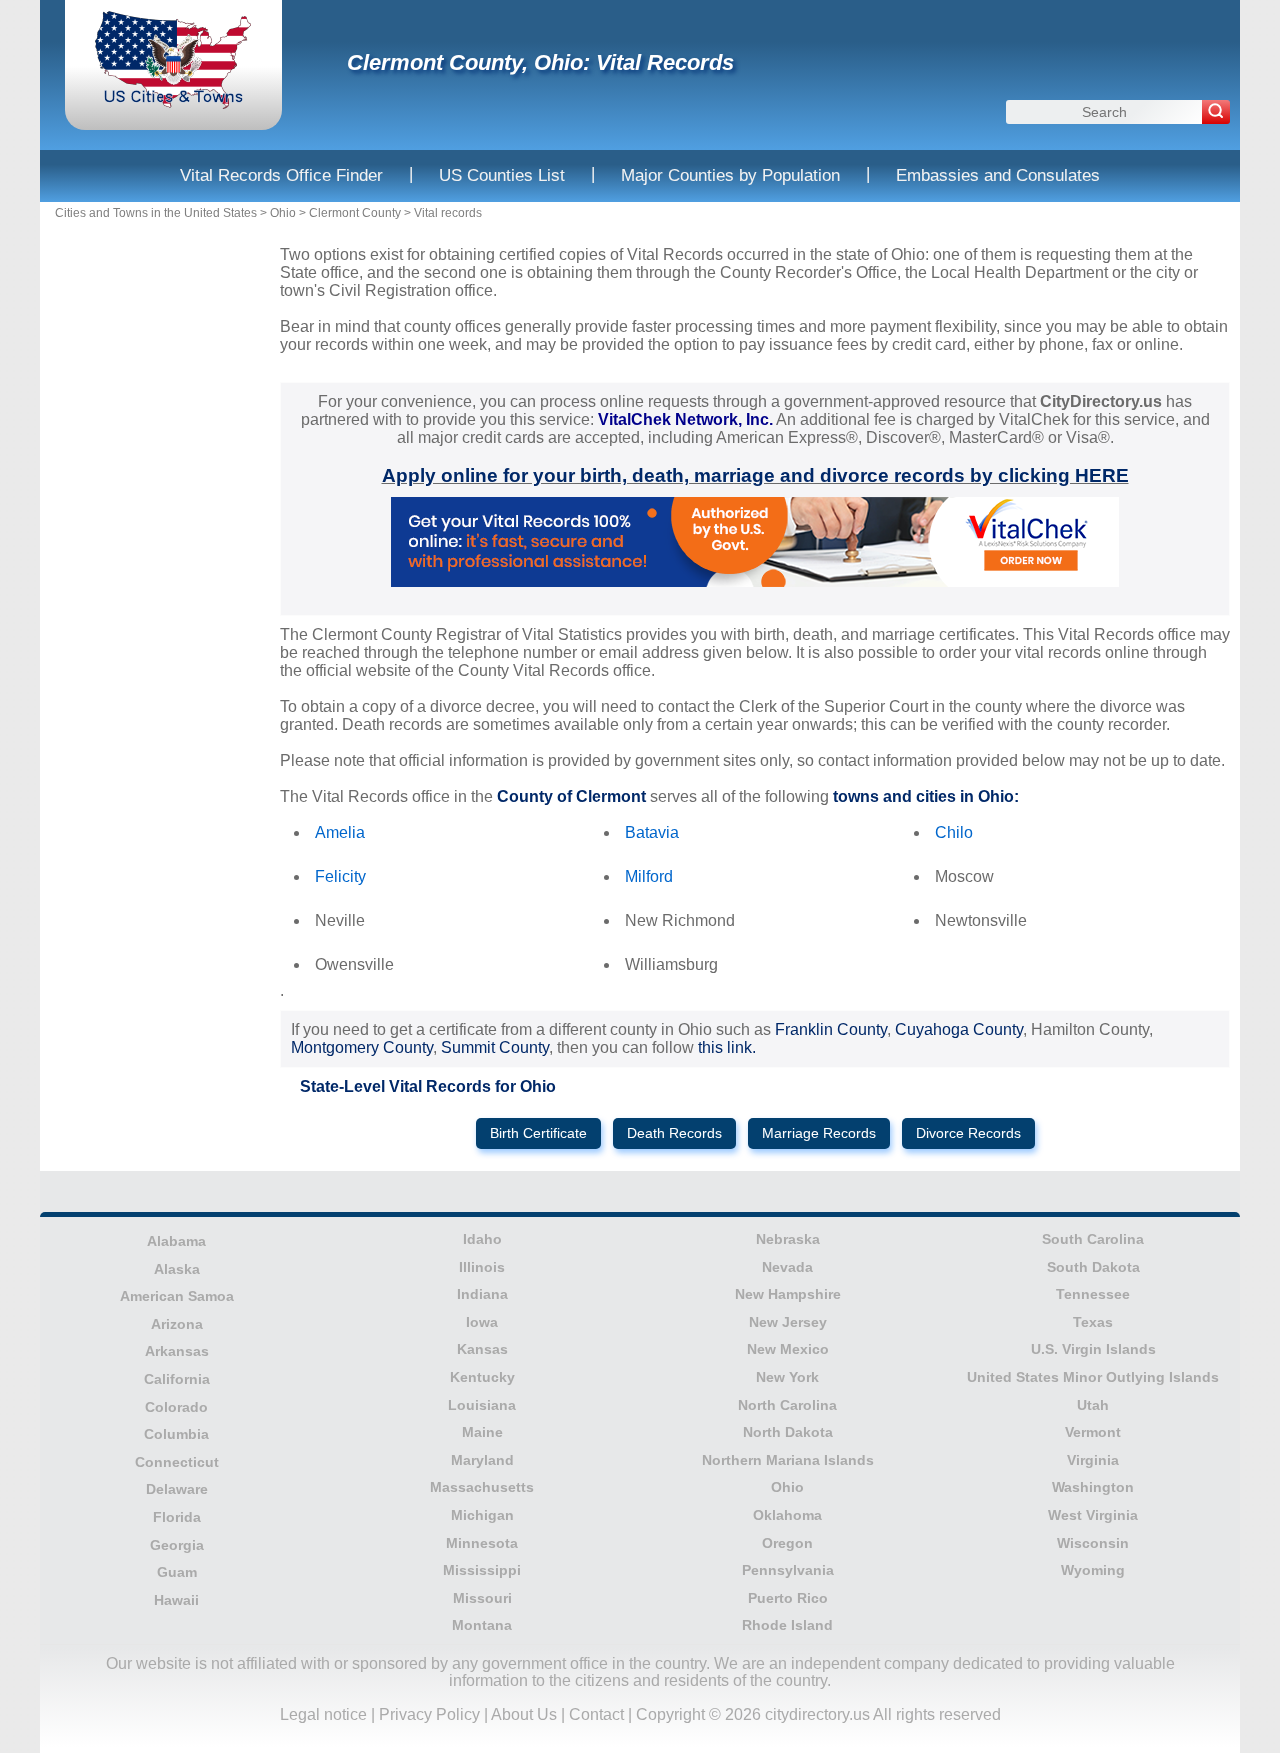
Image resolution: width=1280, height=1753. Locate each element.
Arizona (177, 1324)
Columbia (176, 1434)
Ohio (283, 213)
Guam (177, 1572)
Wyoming (1093, 1570)
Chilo (954, 832)
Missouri (482, 1598)
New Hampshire (788, 1294)
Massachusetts (482, 1487)
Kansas (482, 1349)
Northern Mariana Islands (788, 1460)
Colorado (176, 1407)
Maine (482, 1432)
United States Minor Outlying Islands (1093, 1377)
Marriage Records (819, 1133)
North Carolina (787, 1405)
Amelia (340, 832)
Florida (177, 1517)
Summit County (495, 1047)
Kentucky (482, 1377)
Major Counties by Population (730, 175)
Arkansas (177, 1351)
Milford (649, 876)
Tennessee (1093, 1294)
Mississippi (482, 1570)
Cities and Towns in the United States (156, 213)
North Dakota (788, 1432)
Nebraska (788, 1239)
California (177, 1379)
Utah (1093, 1405)
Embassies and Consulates (998, 175)
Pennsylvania (788, 1570)
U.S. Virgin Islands (1093, 1349)
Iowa (482, 1322)
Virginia (1093, 1460)
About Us (524, 1714)
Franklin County (831, 1029)
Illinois (482, 1267)
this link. (727, 1047)
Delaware (177, 1489)
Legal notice (323, 1714)
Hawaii (176, 1600)
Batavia (652, 832)
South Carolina (1093, 1239)
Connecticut (177, 1462)
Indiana (482, 1294)
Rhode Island (787, 1625)
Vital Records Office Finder (281, 175)
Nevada (787, 1267)
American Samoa (177, 1296)
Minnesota (482, 1543)
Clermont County (355, 213)
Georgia (177, 1545)
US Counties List (502, 175)
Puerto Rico (788, 1598)
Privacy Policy (429, 1714)
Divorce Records (968, 1133)
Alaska (177, 1269)
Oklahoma (787, 1515)
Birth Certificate (538, 1133)
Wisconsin (1093, 1543)
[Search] (1216, 112)
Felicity (340, 876)
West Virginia (1093, 1515)
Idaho (482, 1239)
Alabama (176, 1241)
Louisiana (482, 1405)
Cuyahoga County (959, 1029)
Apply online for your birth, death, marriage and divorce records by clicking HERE (755, 475)
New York (787, 1377)
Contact (596, 1714)
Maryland (482, 1460)
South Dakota (1093, 1267)
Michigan (482, 1515)
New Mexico (788, 1349)
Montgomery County (362, 1047)
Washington (1093, 1487)
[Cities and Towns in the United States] (173, 104)
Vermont (1093, 1432)
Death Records (674, 1133)
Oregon (787, 1543)
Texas (1093, 1322)
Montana (482, 1625)
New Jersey (788, 1322)
